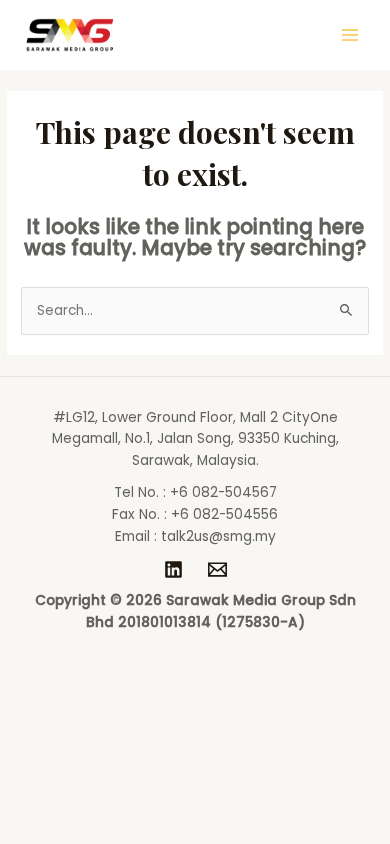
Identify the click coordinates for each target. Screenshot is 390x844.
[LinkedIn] (173, 569)
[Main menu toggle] (350, 35)
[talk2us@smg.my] (217, 569)
